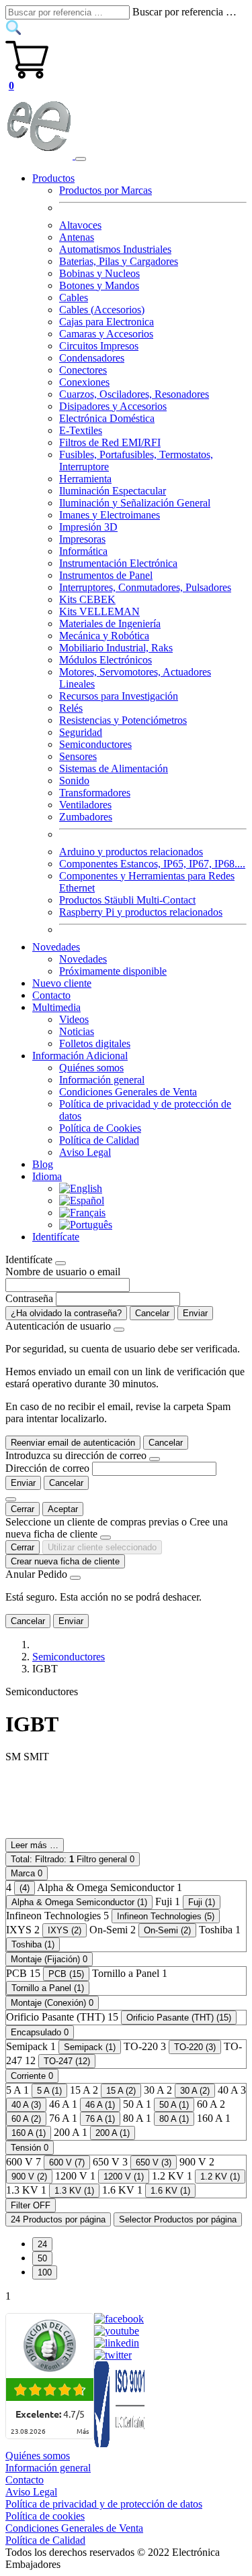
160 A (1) (29, 2133)
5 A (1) (49, 2091)
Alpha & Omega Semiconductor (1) (79, 1902)
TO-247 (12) (67, 2061)
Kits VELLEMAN (99, 611)
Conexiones (84, 382)
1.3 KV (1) (74, 2191)
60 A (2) (26, 2119)
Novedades (83, 959)
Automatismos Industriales (115, 249)
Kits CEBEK (87, 599)
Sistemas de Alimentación (114, 768)
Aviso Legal (85, 1152)
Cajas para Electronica (107, 322)
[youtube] (117, 2331)
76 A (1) (100, 2119)
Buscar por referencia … (184, 12)
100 (45, 2272)
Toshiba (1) (33, 1944)
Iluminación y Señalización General (135, 503)
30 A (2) (195, 2091)
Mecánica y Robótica (104, 636)
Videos (74, 1019)
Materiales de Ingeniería (110, 624)
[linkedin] (117, 2343)
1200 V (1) (124, 2177)
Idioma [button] (47, 1176)
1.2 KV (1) (220, 2177)
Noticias (77, 1031)
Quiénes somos (91, 1068)
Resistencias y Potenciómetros (123, 720)
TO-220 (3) (195, 2047)
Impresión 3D (88, 527)
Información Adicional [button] (80, 1056)
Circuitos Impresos (99, 346)
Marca (27, 1873)
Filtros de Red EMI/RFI (110, 442)
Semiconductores (95, 744)
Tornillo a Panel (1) (48, 1988)
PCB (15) (66, 1974)
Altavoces (80, 225)
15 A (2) (121, 2091)
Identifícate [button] (56, 1237)
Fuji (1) (202, 1902)
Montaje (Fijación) (49, 1959)
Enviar (195, 1313)
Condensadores (92, 358)
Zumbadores (86, 817)
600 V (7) (67, 2162)
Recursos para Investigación (119, 696)
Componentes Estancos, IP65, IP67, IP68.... (152, 864)
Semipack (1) (90, 2047)
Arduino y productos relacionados (131, 852)
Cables (74, 298)
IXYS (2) (65, 1930)
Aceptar (63, 1509)
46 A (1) (100, 2105)
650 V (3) (154, 2162)
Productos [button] (53, 178)
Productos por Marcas (106, 190)
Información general (102, 1080)
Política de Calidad (99, 1140)
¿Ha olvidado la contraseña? (66, 1313)
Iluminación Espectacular (113, 491)
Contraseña (29, 1298)
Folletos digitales (95, 1043)
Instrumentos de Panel (106, 575)
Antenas (77, 237)
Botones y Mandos (99, 285)
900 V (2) (29, 2177)
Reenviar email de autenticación (73, 1443)
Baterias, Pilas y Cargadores (119, 261)
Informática (83, 551)
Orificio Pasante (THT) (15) (179, 2018)
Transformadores (95, 793)
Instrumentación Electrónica (118, 563)
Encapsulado (40, 2032)
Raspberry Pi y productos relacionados (141, 912)
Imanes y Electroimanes (110, 515)
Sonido (74, 781)
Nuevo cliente (62, 983)
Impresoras (82, 539)
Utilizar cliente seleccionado (102, 1547)
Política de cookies (45, 2516)
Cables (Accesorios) (102, 310)
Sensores (78, 756)
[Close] (60, 1263)
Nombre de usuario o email (63, 1272)
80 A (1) (174, 2119)
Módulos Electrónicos (106, 660)
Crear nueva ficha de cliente (65, 1561)
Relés (71, 708)
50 (42, 2258)
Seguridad (81, 732)
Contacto (51, 995)
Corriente (32, 2076)
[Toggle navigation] (81, 159)
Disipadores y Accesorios (113, 406)
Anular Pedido (36, 1574)
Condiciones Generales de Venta (128, 1092)
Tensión (30, 2148)
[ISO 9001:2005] (120, 2444)
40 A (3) (26, 2105)
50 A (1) (174, 2105)
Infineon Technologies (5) (166, 1916)
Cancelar (152, 1313)
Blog (43, 1164)
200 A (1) (113, 2133)
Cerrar (23, 1509)
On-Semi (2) (167, 1930)
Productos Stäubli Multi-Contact (127, 900)
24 (42, 2244)
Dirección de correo (47, 1468)
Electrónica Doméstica (107, 418)
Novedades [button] (56, 947)
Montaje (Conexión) (52, 2003)
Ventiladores (85, 805)
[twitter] (113, 2355)
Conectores (83, 370)
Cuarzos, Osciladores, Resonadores (134, 394)
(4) (25, 1888)
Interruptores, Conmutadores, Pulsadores (145, 587)
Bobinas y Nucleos (99, 273)
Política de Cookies (100, 1128)
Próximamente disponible (113, 971)
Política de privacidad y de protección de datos (104, 2504)
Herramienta (85, 479)
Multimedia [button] (56, 1007)
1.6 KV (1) (170, 2191)
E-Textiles (81, 430)
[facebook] (119, 2319)
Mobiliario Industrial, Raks (116, 648)
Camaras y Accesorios (106, 334)
